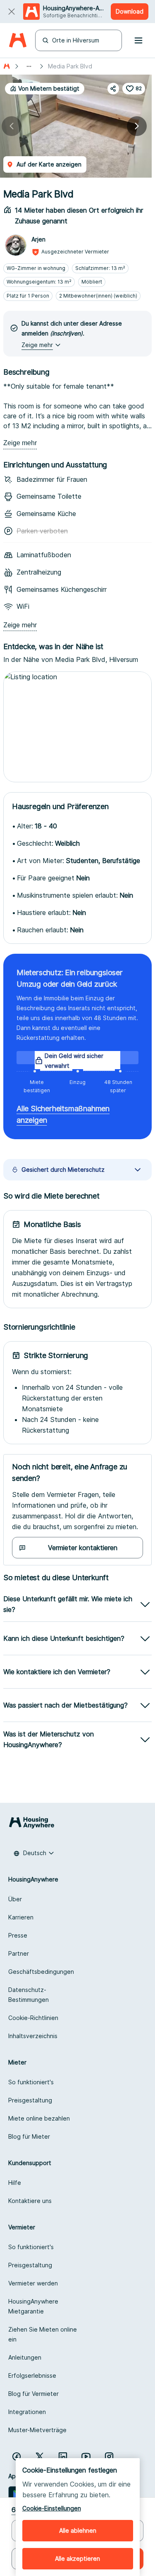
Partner (19, 1953)
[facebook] (17, 2456)
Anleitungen (25, 2357)
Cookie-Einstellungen (52, 2508)
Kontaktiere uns (30, 2201)
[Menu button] (138, 40)
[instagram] (109, 2456)
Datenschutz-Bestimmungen (29, 1995)
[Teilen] (113, 89)
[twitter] (40, 2456)
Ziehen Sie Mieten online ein (43, 2334)
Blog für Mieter (29, 2136)
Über (15, 1899)
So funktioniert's (31, 2082)
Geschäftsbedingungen (41, 1972)
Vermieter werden (33, 2283)
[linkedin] (63, 2456)
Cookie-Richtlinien (33, 2018)
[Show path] (29, 66)
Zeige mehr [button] (37, 345)
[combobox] (34, 1853)
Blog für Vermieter (33, 2394)
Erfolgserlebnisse (32, 2375)
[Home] (18, 41)
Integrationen (27, 2412)
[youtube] (86, 2456)
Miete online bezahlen (39, 2118)
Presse (18, 1935)
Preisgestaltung (30, 2100)
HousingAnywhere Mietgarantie (33, 2306)
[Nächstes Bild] (137, 126)
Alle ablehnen (78, 2530)
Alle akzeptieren (77, 2558)
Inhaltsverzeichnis (33, 2036)
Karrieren (21, 1917)
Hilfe (15, 2183)
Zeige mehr (20, 443)
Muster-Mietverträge (37, 2430)
